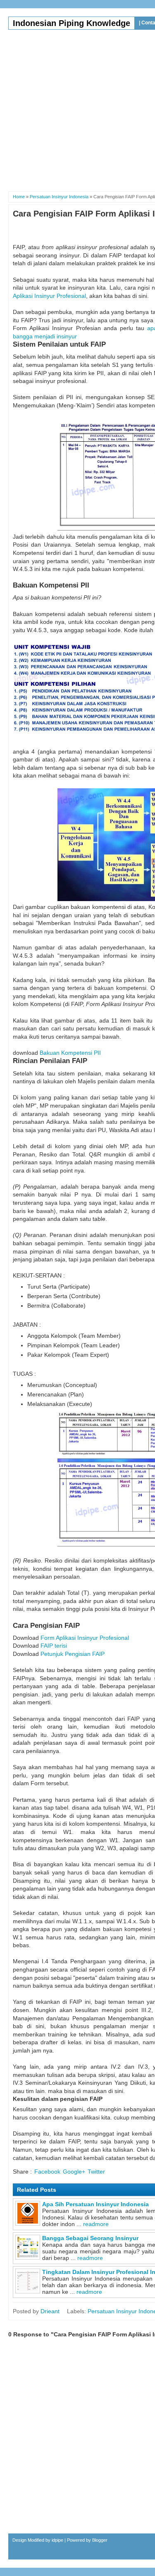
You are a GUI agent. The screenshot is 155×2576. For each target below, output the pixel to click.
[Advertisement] (77, 107)
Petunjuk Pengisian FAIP (73, 1654)
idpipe (57, 2540)
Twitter (96, 2172)
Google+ (74, 2172)
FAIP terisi (54, 1646)
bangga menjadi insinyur (45, 336)
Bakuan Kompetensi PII (70, 1053)
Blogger (100, 2540)
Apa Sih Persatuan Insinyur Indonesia (95, 2204)
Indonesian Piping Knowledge (72, 23)
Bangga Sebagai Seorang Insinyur (90, 2238)
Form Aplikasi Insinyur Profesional (85, 1638)
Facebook (47, 2172)
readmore (96, 2224)
